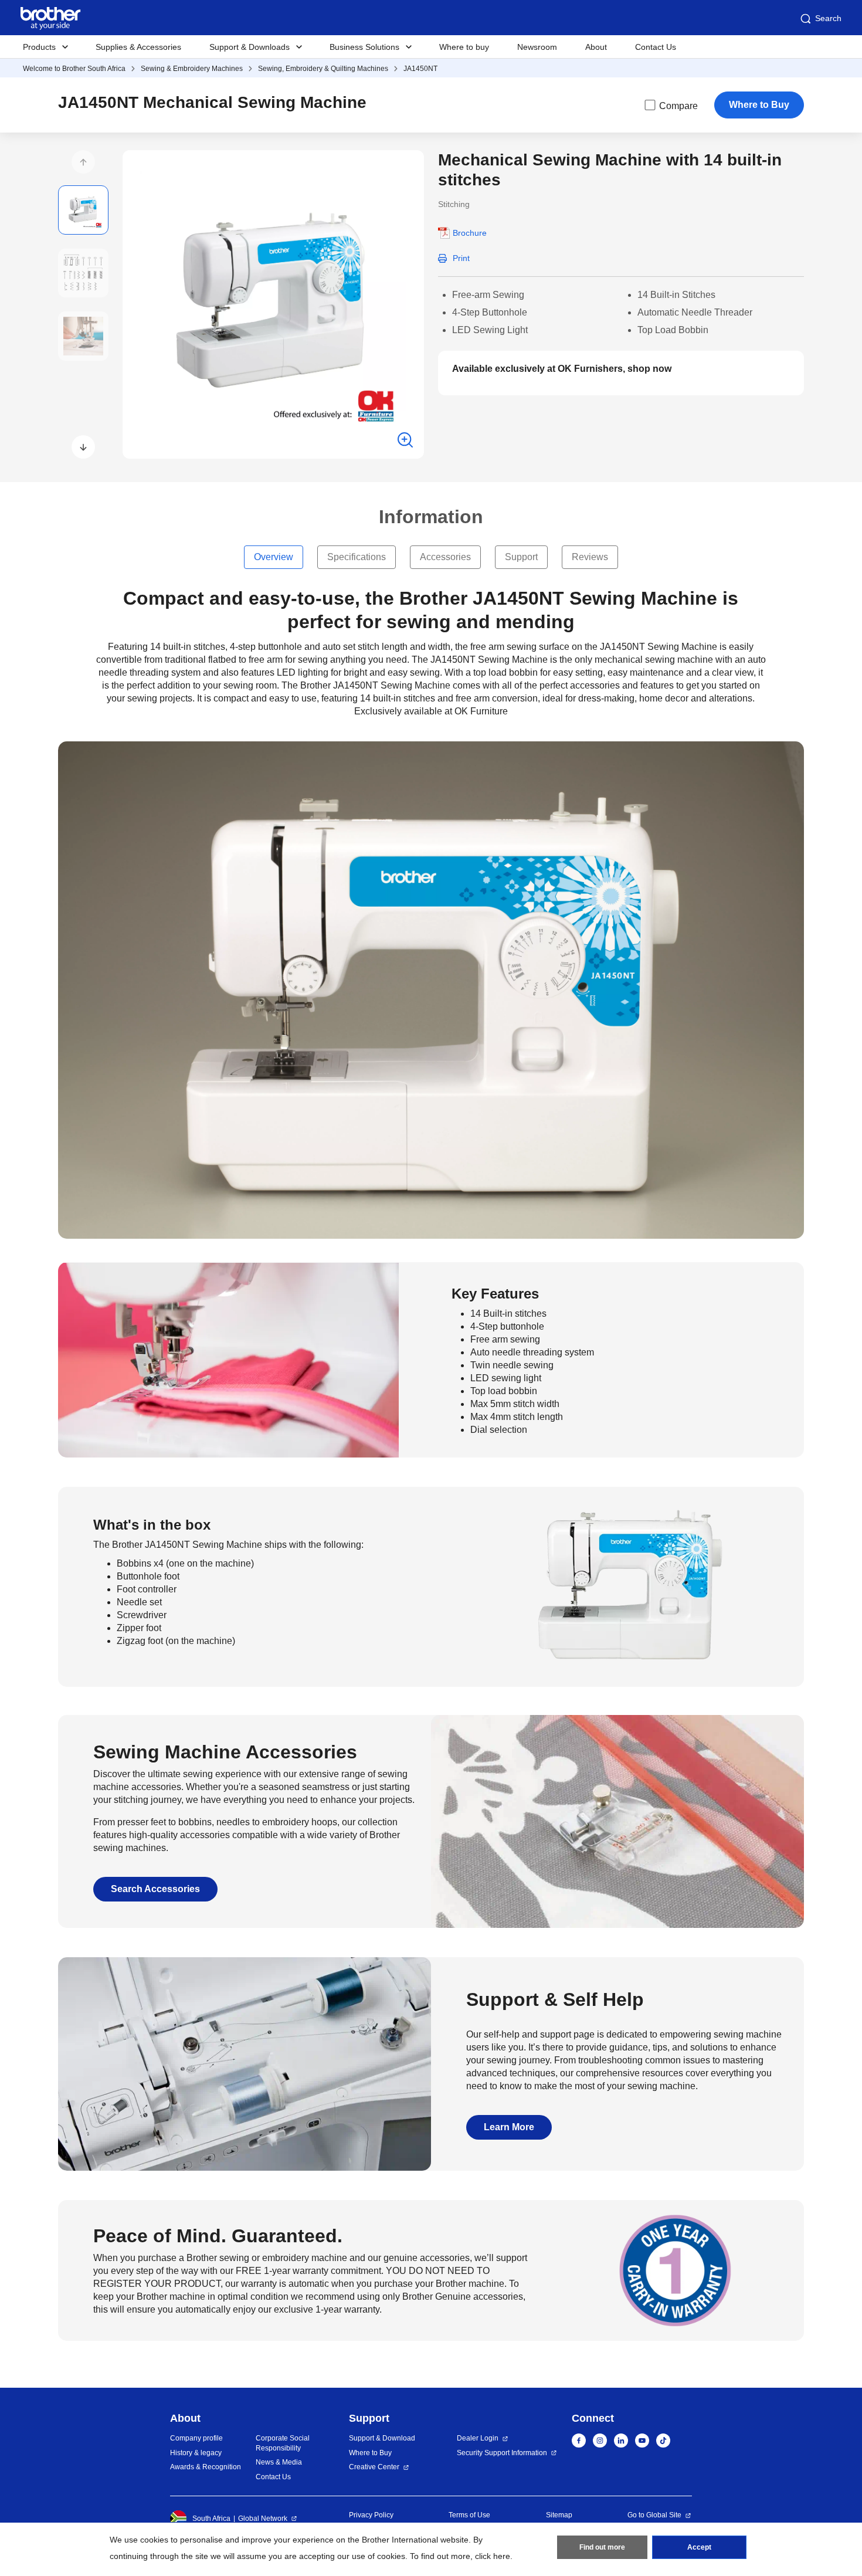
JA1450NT (420, 69)
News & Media (279, 2462)
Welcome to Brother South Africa (74, 69)
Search (828, 18)
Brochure (470, 233)
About (596, 47)
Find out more (602, 2547)
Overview (274, 557)
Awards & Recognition (206, 2467)
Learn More (509, 2127)
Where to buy (464, 47)
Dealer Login (478, 2438)
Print (461, 258)
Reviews (590, 557)
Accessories (445, 557)
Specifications (357, 557)
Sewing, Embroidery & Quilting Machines (323, 69)
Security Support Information (502, 2453)
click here (493, 2556)
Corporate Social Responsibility (283, 2443)
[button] (83, 162)
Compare (678, 106)
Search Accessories (155, 1889)
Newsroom (537, 47)
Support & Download (382, 2438)
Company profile (196, 2438)
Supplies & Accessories (138, 47)
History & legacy (196, 2453)
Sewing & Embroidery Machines (192, 69)
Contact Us (656, 47)
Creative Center (374, 2467)
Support (521, 557)
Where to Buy (759, 105)
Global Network (263, 2519)
